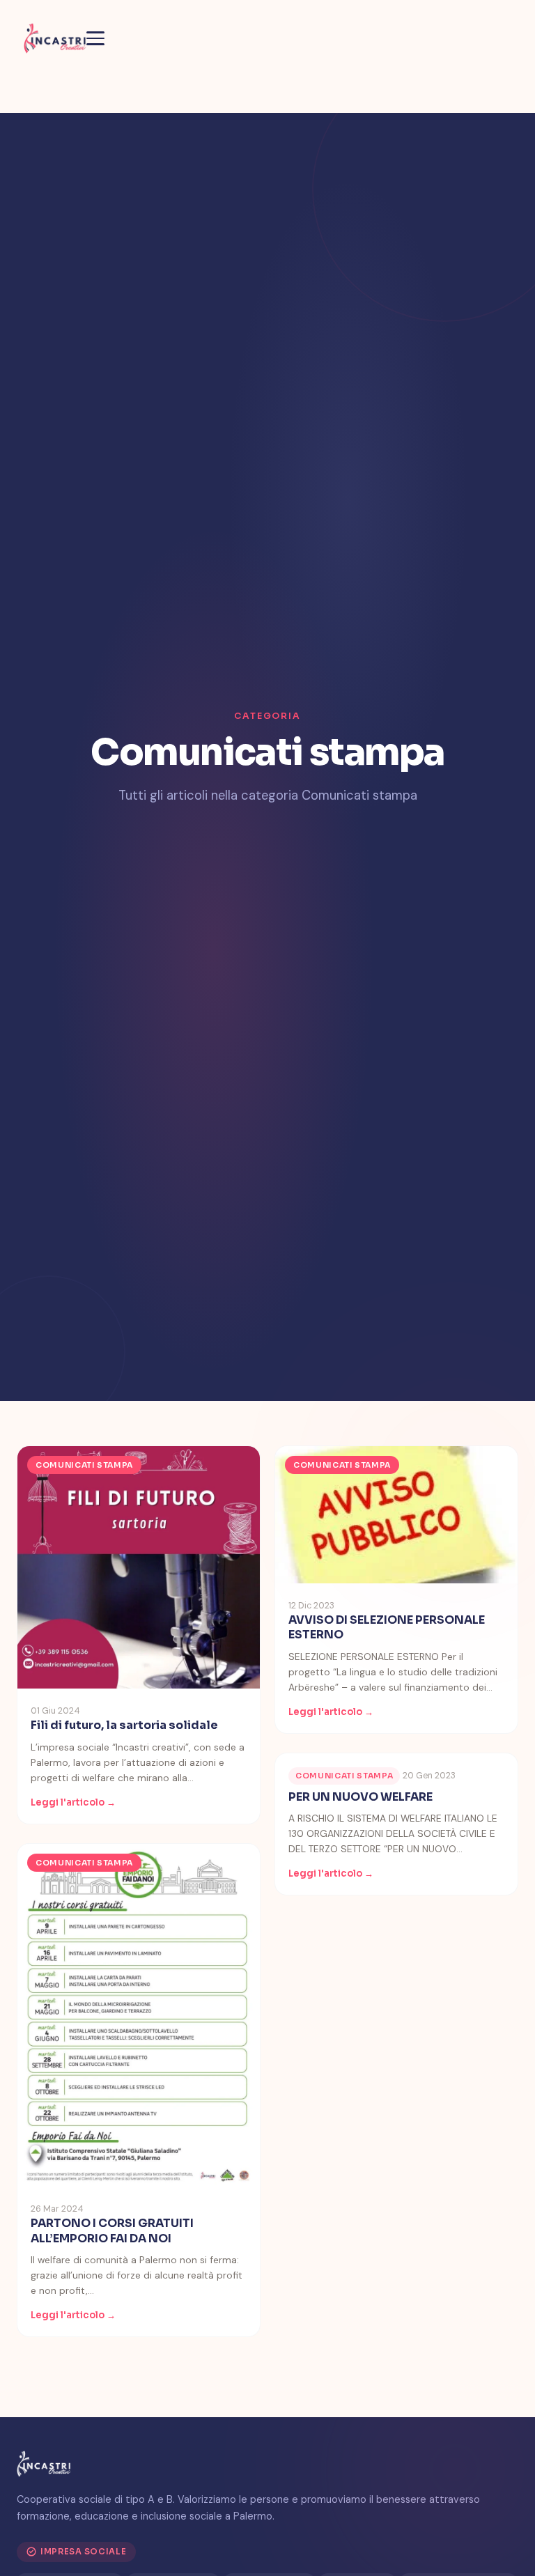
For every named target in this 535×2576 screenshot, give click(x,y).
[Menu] (95, 38)
